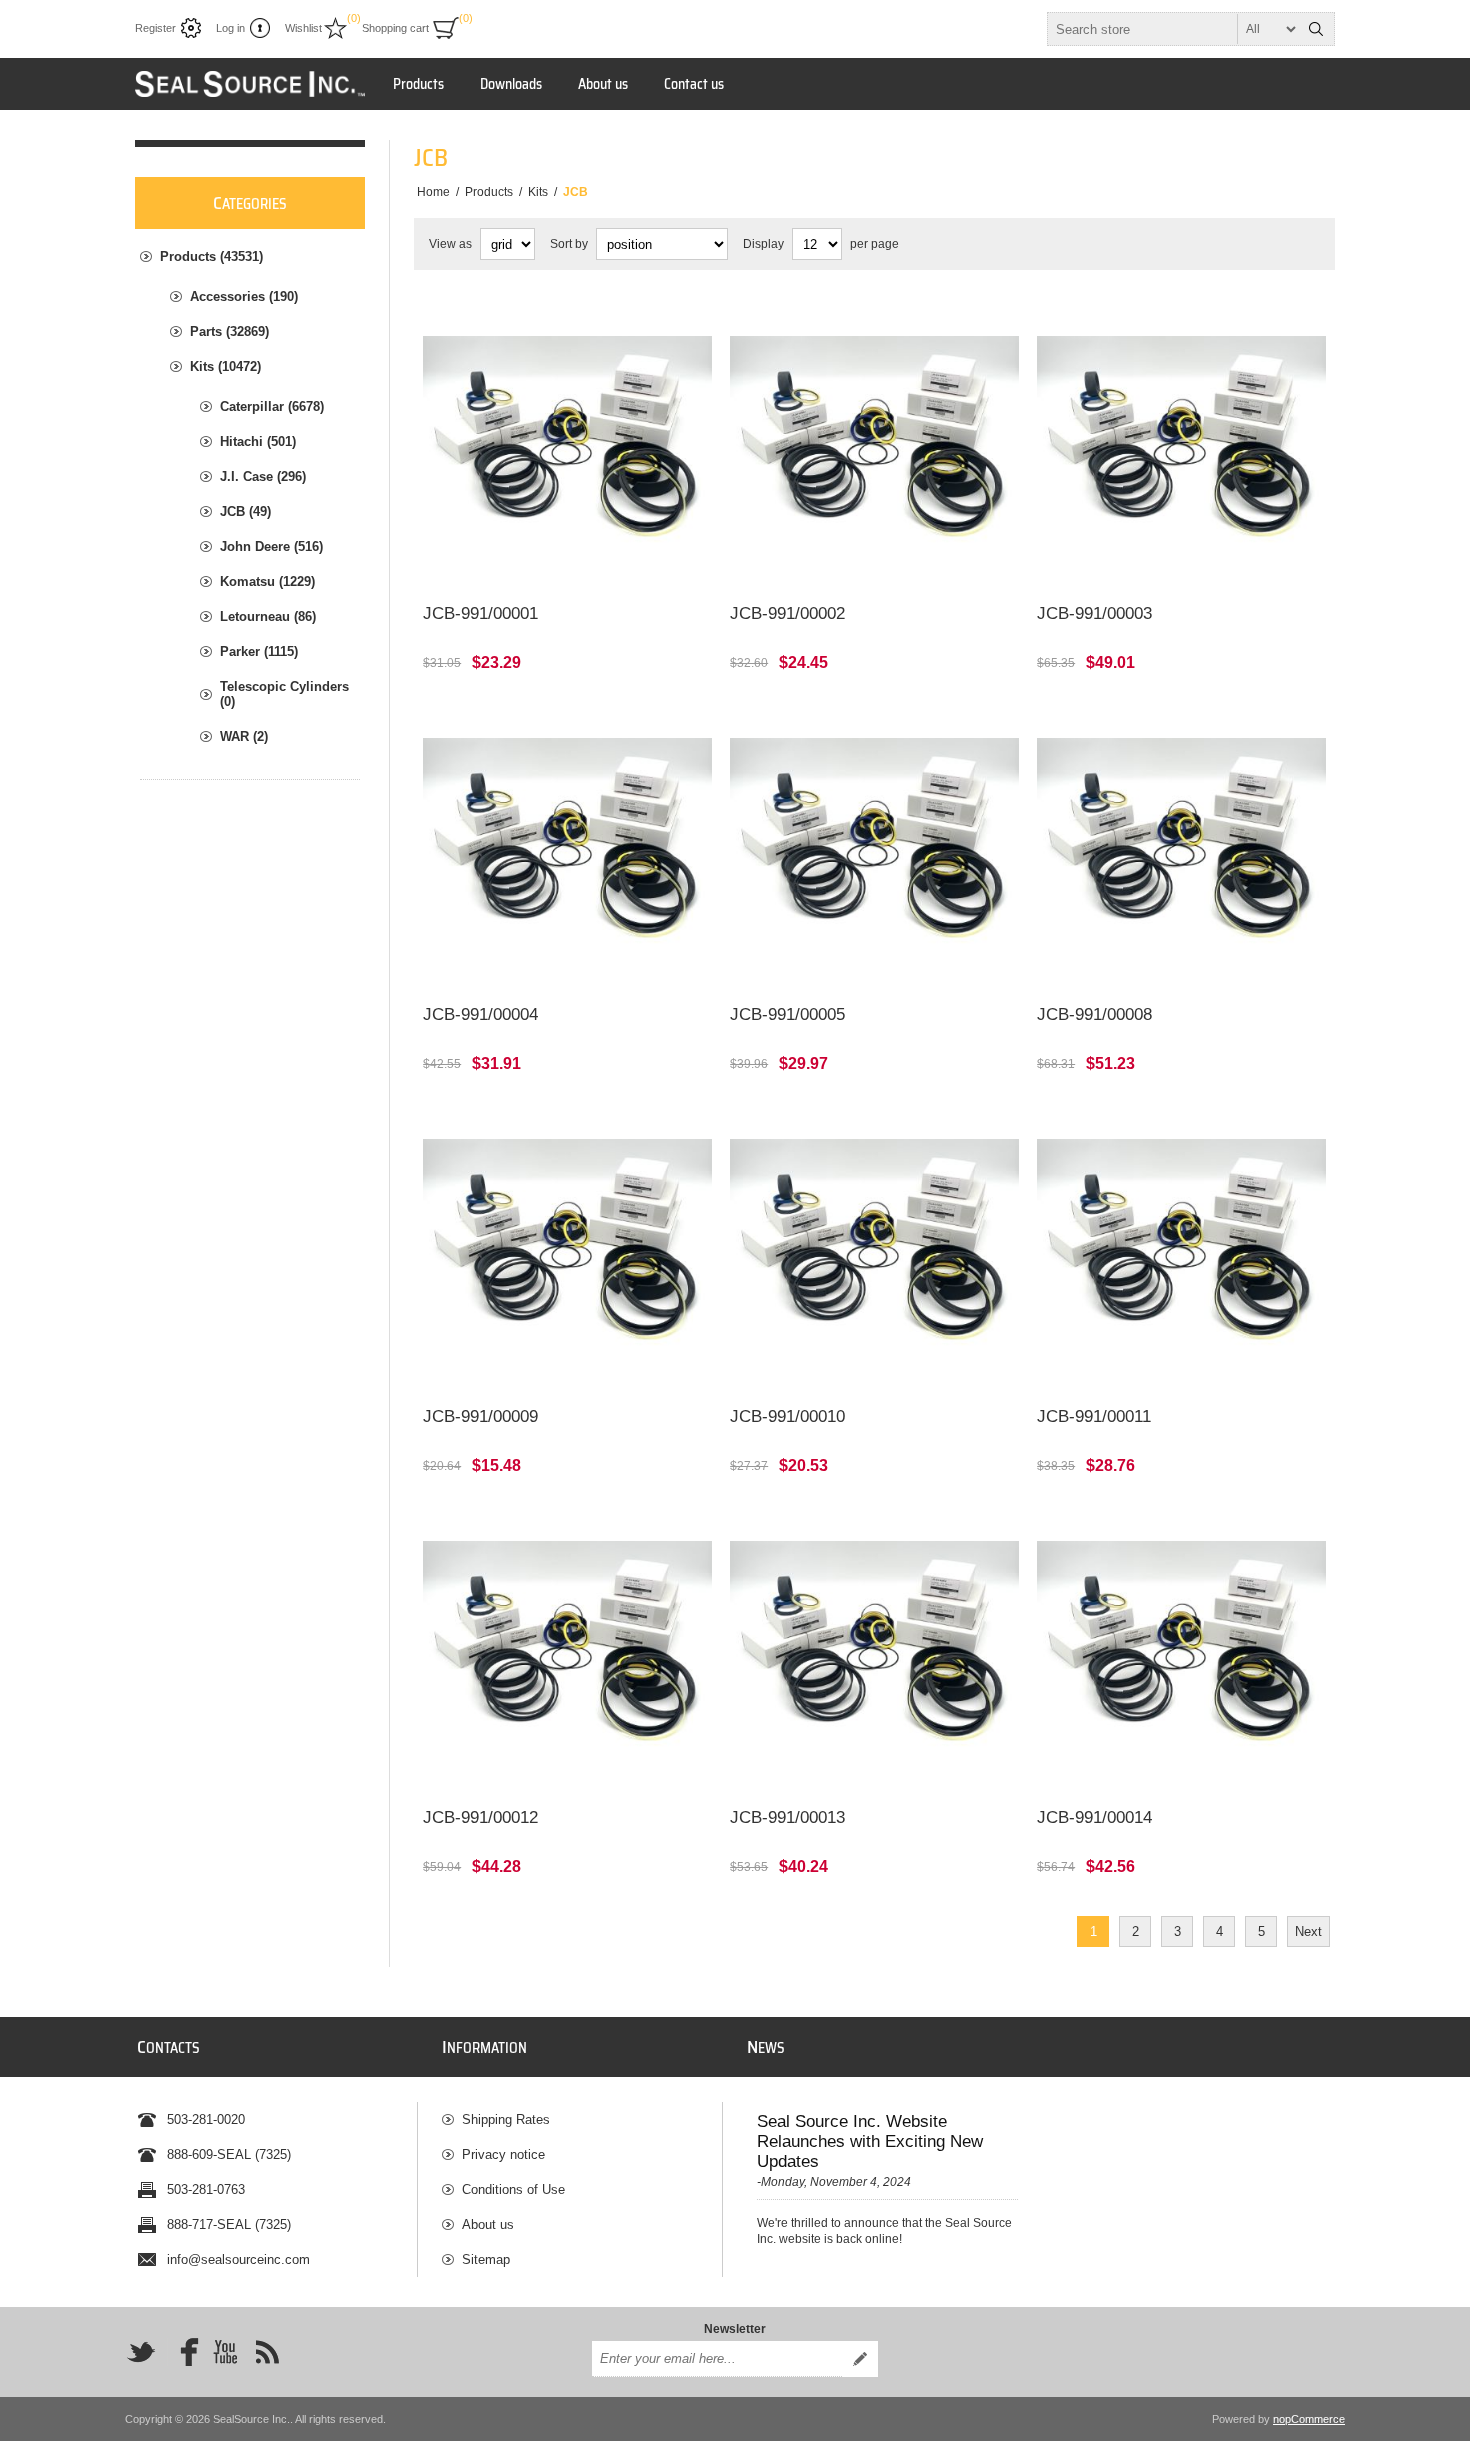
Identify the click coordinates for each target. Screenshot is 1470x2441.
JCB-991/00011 (1094, 1416)
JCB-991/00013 (787, 1817)
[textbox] (1173, 29)
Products (418, 84)
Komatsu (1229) (267, 581)
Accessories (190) (244, 296)
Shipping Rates (506, 2119)
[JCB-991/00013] (874, 1649)
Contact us (694, 84)
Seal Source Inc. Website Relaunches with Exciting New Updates (870, 2141)
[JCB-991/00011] (1181, 1247)
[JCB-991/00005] (874, 846)
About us (603, 84)
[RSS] (267, 2352)
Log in (230, 28)
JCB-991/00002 (787, 613)
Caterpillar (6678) (272, 406)
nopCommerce (1309, 2419)
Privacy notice (503, 2154)
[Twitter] (141, 2352)
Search (1316, 29)
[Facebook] (183, 2352)
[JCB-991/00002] (874, 444)
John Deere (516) (271, 546)
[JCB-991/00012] (567, 1649)
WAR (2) (244, 736)
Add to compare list (587, 562)
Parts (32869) (229, 331)
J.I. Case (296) (263, 476)
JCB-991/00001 (480, 613)
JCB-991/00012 (480, 1817)
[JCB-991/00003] (1181, 444)
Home (433, 192)
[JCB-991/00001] (567, 444)
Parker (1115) (259, 651)
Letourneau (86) (268, 616)
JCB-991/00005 (787, 1014)
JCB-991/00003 (1094, 613)
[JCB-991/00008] (1181, 846)
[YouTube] (225, 2352)
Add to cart (628, 1766)
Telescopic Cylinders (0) (284, 694)
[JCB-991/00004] (567, 846)
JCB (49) (245, 511)
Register (155, 28)
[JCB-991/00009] (567, 1247)
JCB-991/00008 (1094, 1014)
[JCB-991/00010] (874, 1247)
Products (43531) (211, 256)
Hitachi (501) (258, 441)
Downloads (511, 84)
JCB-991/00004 (480, 1014)
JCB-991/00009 (480, 1416)
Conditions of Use (513, 2189)
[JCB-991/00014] (1181, 1649)
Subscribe (860, 2359)
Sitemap (486, 2259)
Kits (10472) (225, 366)
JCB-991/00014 (1094, 1817)
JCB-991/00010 (787, 1416)
